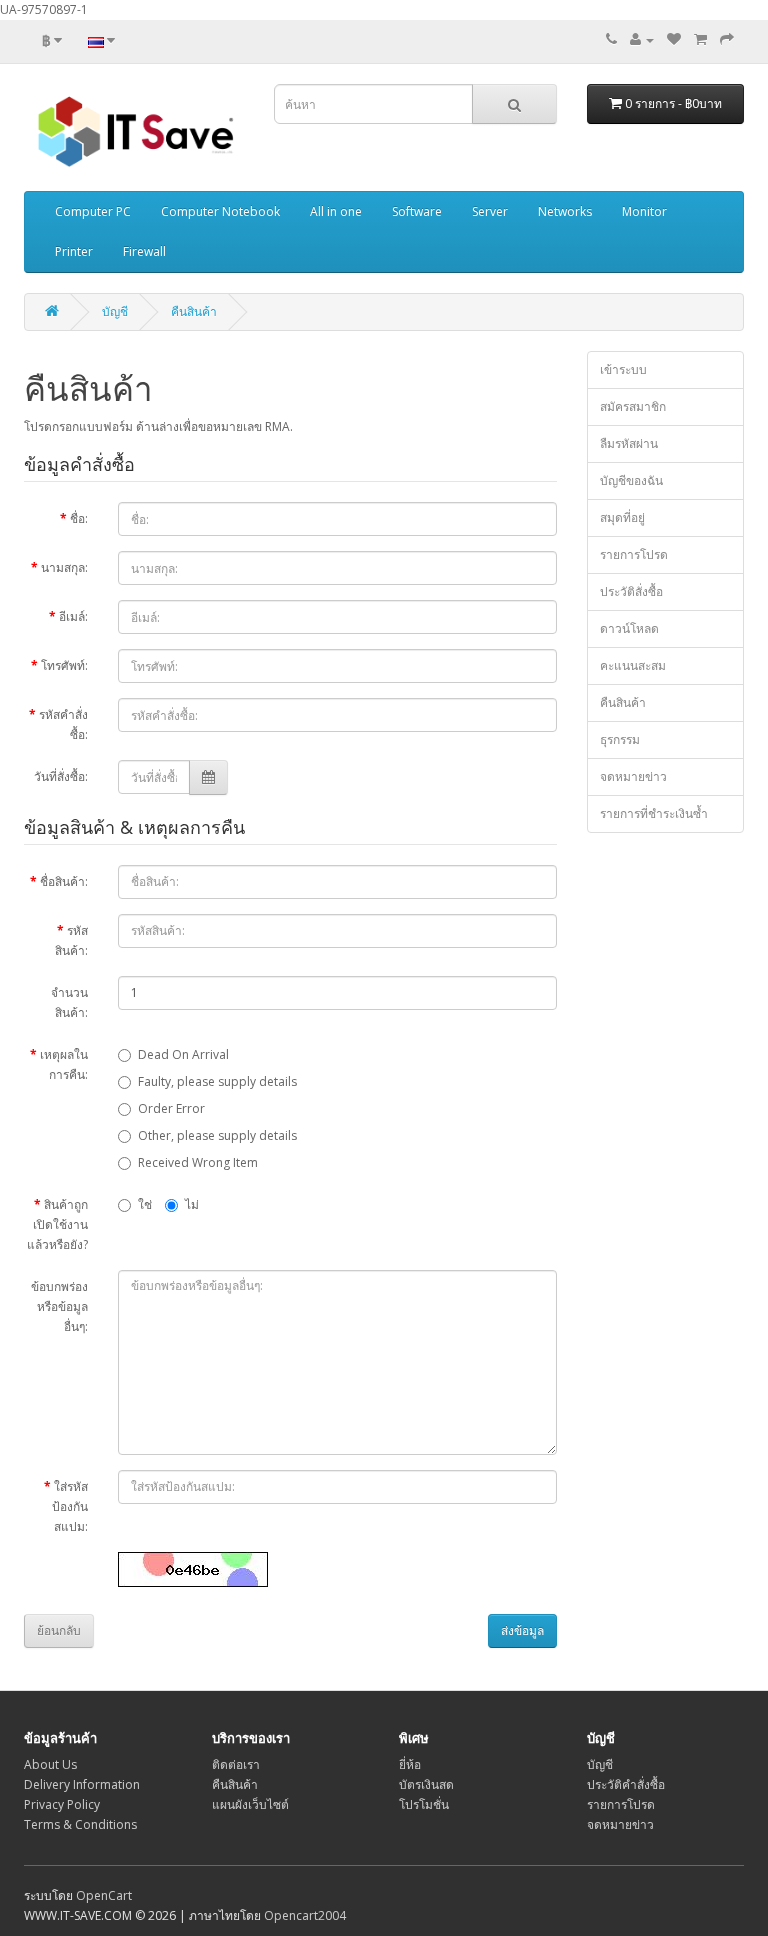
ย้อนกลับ (59, 1630)
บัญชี (115, 311)
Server (490, 211)
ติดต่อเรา (236, 1764)
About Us (50, 1764)
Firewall (144, 251)
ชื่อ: (79, 518)
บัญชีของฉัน (631, 480)
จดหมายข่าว (633, 776)
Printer (74, 251)
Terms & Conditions (80, 1824)
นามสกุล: (64, 567)
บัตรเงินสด (426, 1784)
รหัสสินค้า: (71, 940)
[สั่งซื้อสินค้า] (727, 39)
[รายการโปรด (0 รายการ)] (674, 39)
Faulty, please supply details (217, 1081)
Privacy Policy (62, 1804)
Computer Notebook (220, 211)
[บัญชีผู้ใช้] (642, 39)
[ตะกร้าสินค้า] (700, 39)
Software (417, 211)
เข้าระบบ (623, 369)
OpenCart (104, 1895)
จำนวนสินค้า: (69, 1002)
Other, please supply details (217, 1135)
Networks (565, 211)
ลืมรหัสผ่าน (629, 443)
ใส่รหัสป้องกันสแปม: (70, 1506)
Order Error (171, 1108)
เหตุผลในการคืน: (64, 1064)
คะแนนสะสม (633, 665)
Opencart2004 (305, 1915)
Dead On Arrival (183, 1054)
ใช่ (145, 1204)
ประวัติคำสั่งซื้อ (626, 1784)
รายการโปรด (634, 554)
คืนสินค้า (194, 311)
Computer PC (93, 211)
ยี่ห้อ (410, 1764)
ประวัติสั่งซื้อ (631, 591)
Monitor (644, 211)
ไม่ (192, 1204)
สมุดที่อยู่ (622, 517)
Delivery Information (82, 1784)
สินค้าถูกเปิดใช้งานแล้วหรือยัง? (57, 1224)
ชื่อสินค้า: (64, 881)
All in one (336, 211)
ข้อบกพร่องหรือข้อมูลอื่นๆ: (59, 1306)
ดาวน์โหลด (629, 628)
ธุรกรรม (620, 739)
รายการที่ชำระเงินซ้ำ (654, 813)
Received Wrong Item (198, 1162)
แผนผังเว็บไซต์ (250, 1804)
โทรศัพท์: (64, 665)
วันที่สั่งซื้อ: (61, 776)
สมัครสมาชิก (633, 406)
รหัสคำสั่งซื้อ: (63, 724)
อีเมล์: (73, 616)
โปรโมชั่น (424, 1804)
